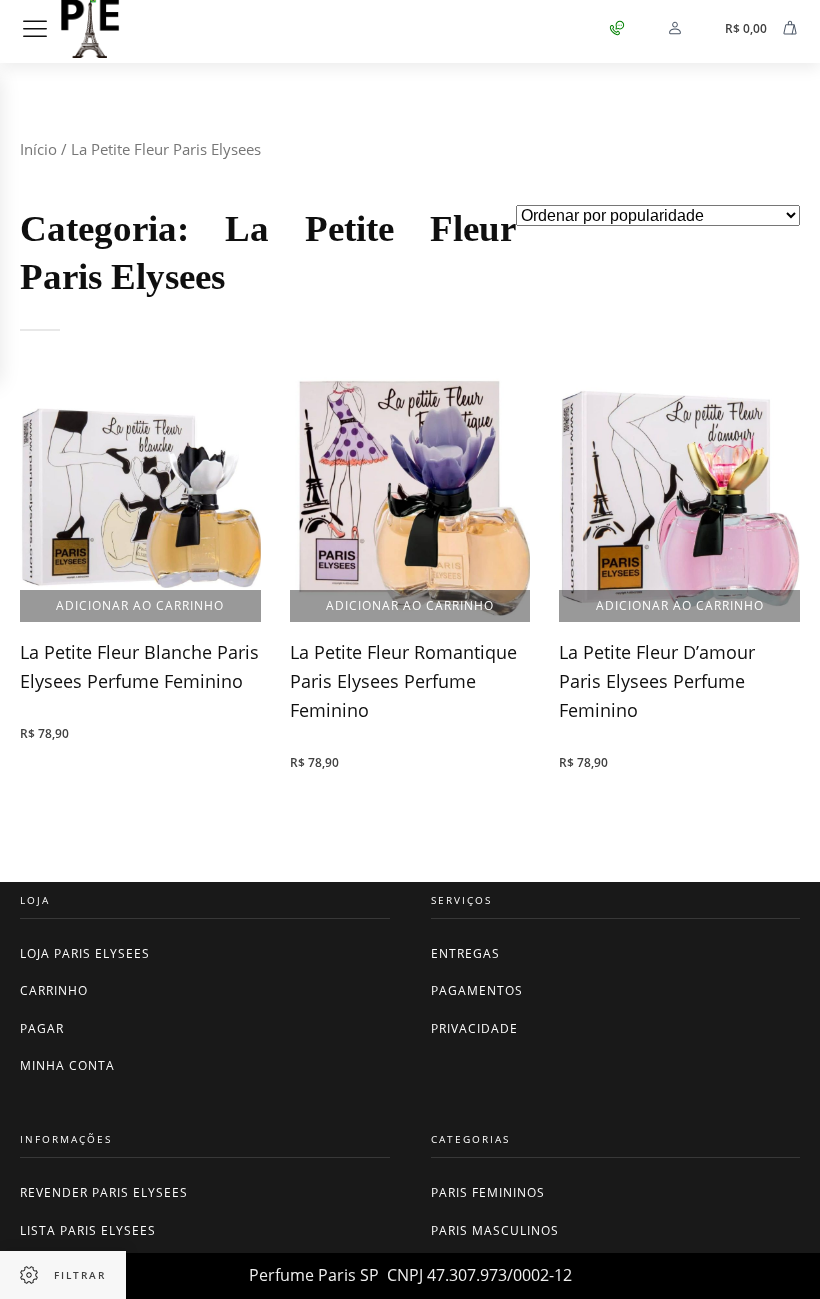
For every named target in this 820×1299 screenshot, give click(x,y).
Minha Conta (67, 1065)
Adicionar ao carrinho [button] (140, 605)
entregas (465, 953)
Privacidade (474, 1028)
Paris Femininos (488, 1192)
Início (38, 149)
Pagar (42, 1028)
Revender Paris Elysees (104, 1192)
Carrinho (54, 990)
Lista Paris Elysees (88, 1230)
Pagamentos (477, 990)
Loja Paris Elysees (85, 953)
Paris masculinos (495, 1230)
